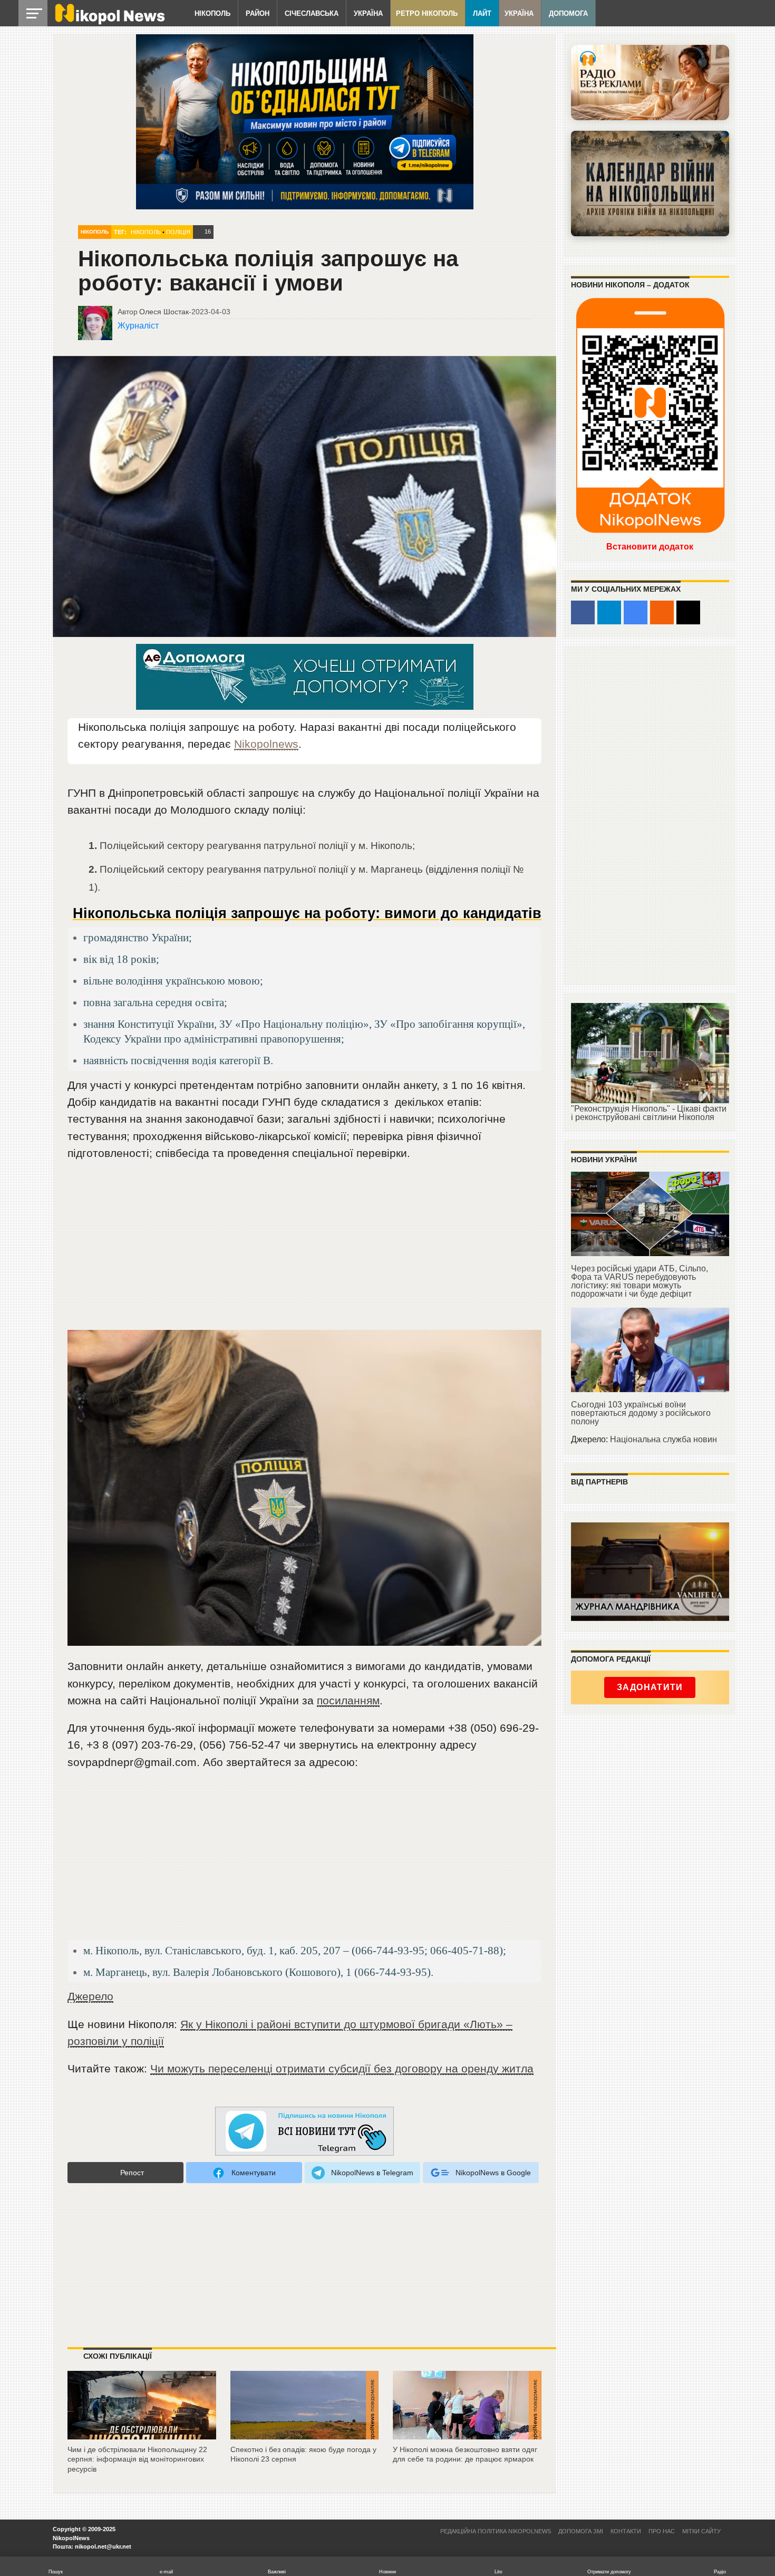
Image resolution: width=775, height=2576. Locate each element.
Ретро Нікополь (427, 13)
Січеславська (312, 13)
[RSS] (662, 612)
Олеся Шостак (164, 312)
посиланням (348, 1700)
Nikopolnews (266, 744)
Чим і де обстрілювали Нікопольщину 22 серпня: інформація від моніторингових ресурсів (137, 2459)
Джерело (90, 1996)
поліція (178, 232)
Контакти (626, 2531)
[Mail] (688, 612)
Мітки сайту (701, 2531)
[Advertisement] (304, 1250)
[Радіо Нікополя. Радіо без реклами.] (650, 83)
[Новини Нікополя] (109, 22)
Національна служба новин (663, 1439)
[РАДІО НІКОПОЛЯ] (650, 184)
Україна (368, 13)
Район (258, 13)
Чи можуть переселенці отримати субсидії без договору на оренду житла (342, 2068)
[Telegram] (609, 612)
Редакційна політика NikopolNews (496, 2531)
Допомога (568, 13)
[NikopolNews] (305, 2132)
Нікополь (212, 13)
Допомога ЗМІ (581, 2531)
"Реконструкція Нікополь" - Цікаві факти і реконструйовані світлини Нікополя (649, 1113)
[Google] (636, 612)
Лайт (482, 13)
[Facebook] (583, 612)
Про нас (662, 2531)
